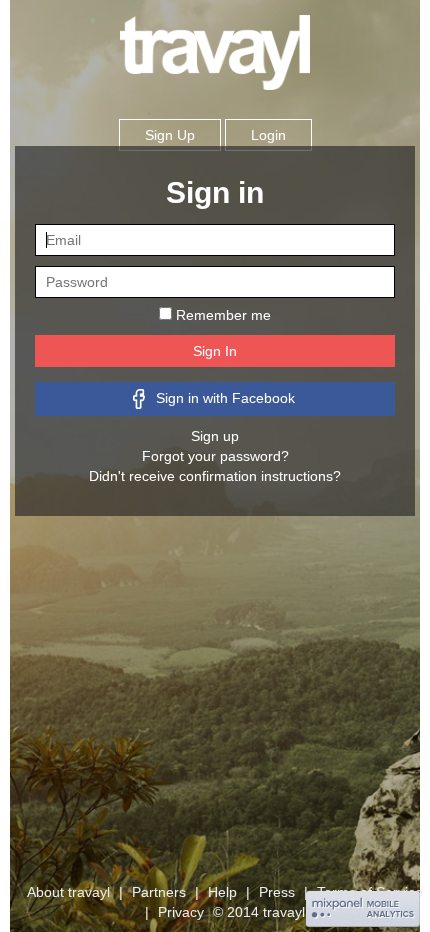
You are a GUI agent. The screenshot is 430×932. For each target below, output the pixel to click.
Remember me (223, 315)
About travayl (68, 892)
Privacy (183, 912)
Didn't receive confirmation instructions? (215, 476)
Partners (159, 892)
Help (222, 892)
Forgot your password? (215, 456)
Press (277, 892)
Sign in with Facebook (223, 398)
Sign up (215, 436)
